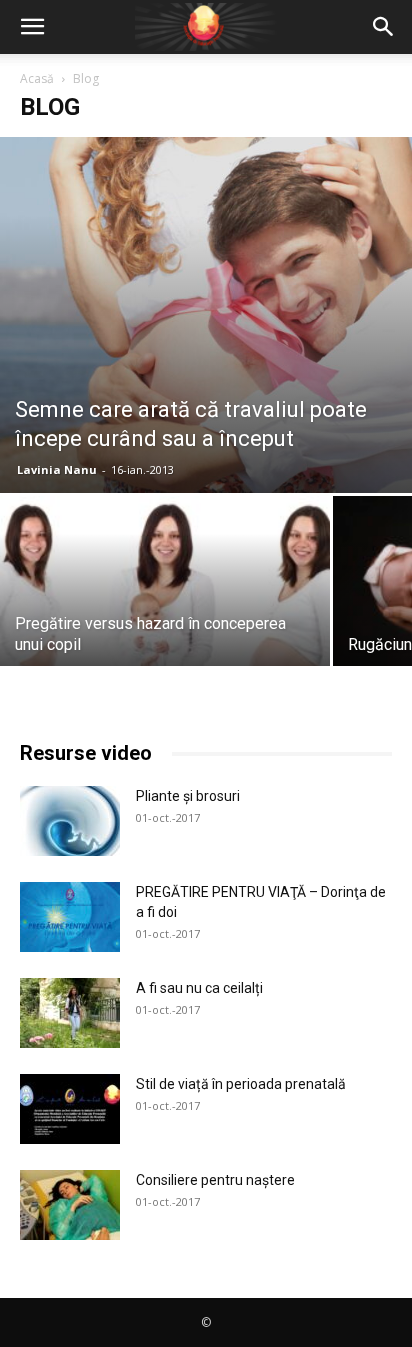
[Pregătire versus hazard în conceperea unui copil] (165, 619)
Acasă (37, 78)
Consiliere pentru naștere (215, 1180)
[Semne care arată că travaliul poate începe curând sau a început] (206, 315)
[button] (32, 27)
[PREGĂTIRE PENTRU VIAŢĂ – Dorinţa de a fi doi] (70, 917)
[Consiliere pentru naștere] (70, 1205)
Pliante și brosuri (188, 796)
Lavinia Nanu (57, 469)
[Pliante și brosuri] (70, 821)
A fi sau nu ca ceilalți (199, 988)
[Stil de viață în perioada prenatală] (70, 1109)
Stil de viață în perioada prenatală (241, 1084)
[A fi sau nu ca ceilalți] (70, 1013)
